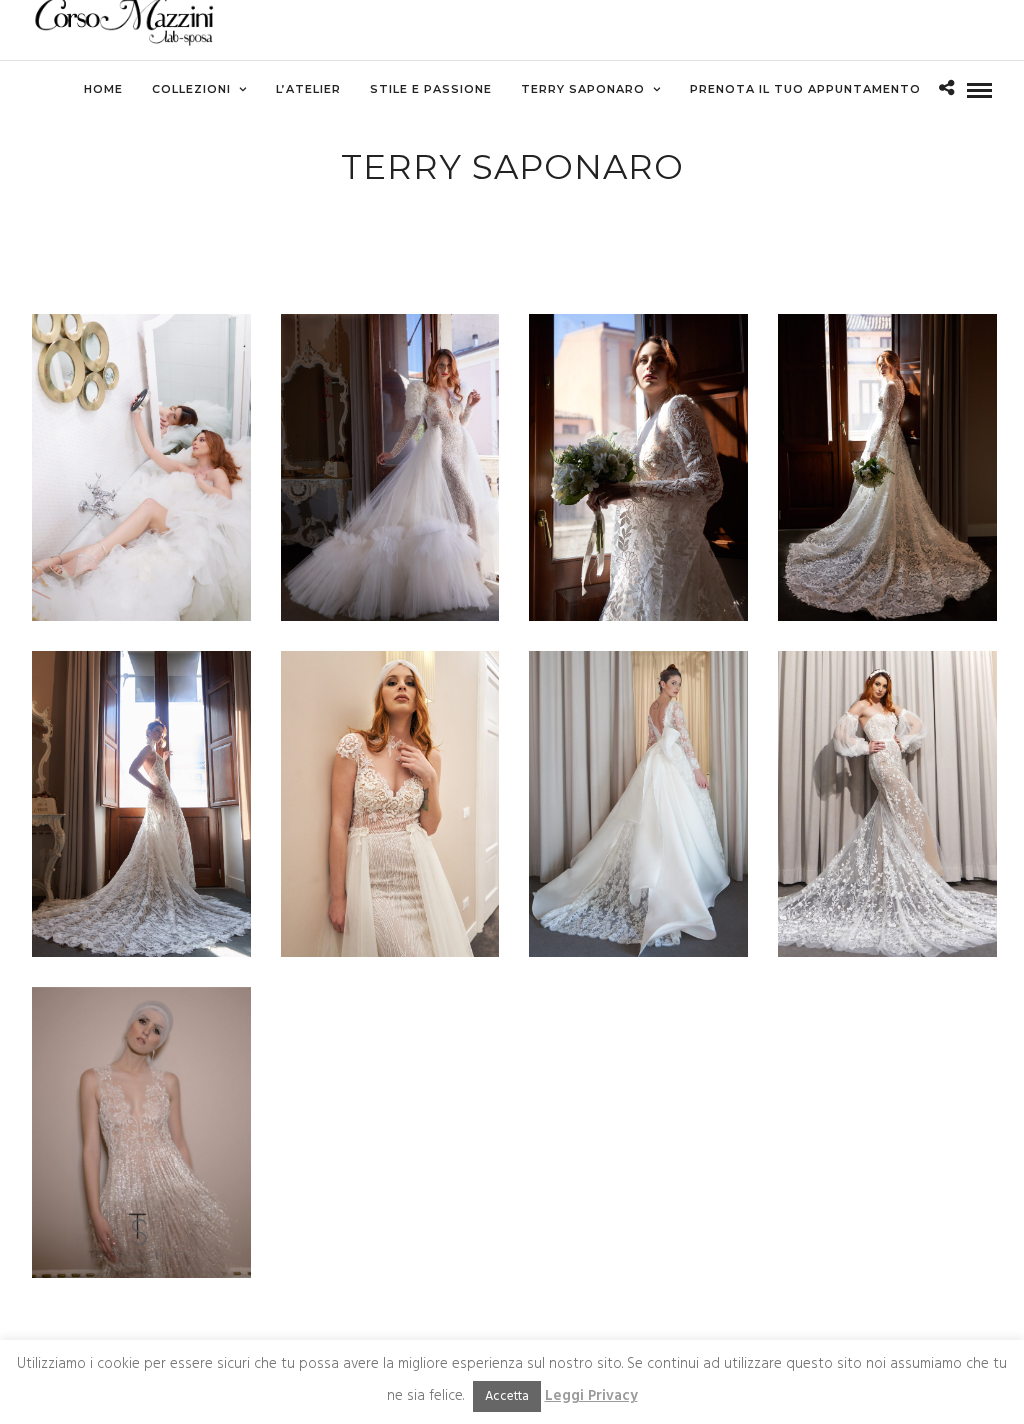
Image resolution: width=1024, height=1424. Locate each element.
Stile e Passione (431, 89)
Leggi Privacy (591, 1396)
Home (103, 89)
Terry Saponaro (583, 89)
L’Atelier (308, 89)
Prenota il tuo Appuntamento (805, 89)
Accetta (507, 1396)
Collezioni (191, 89)
